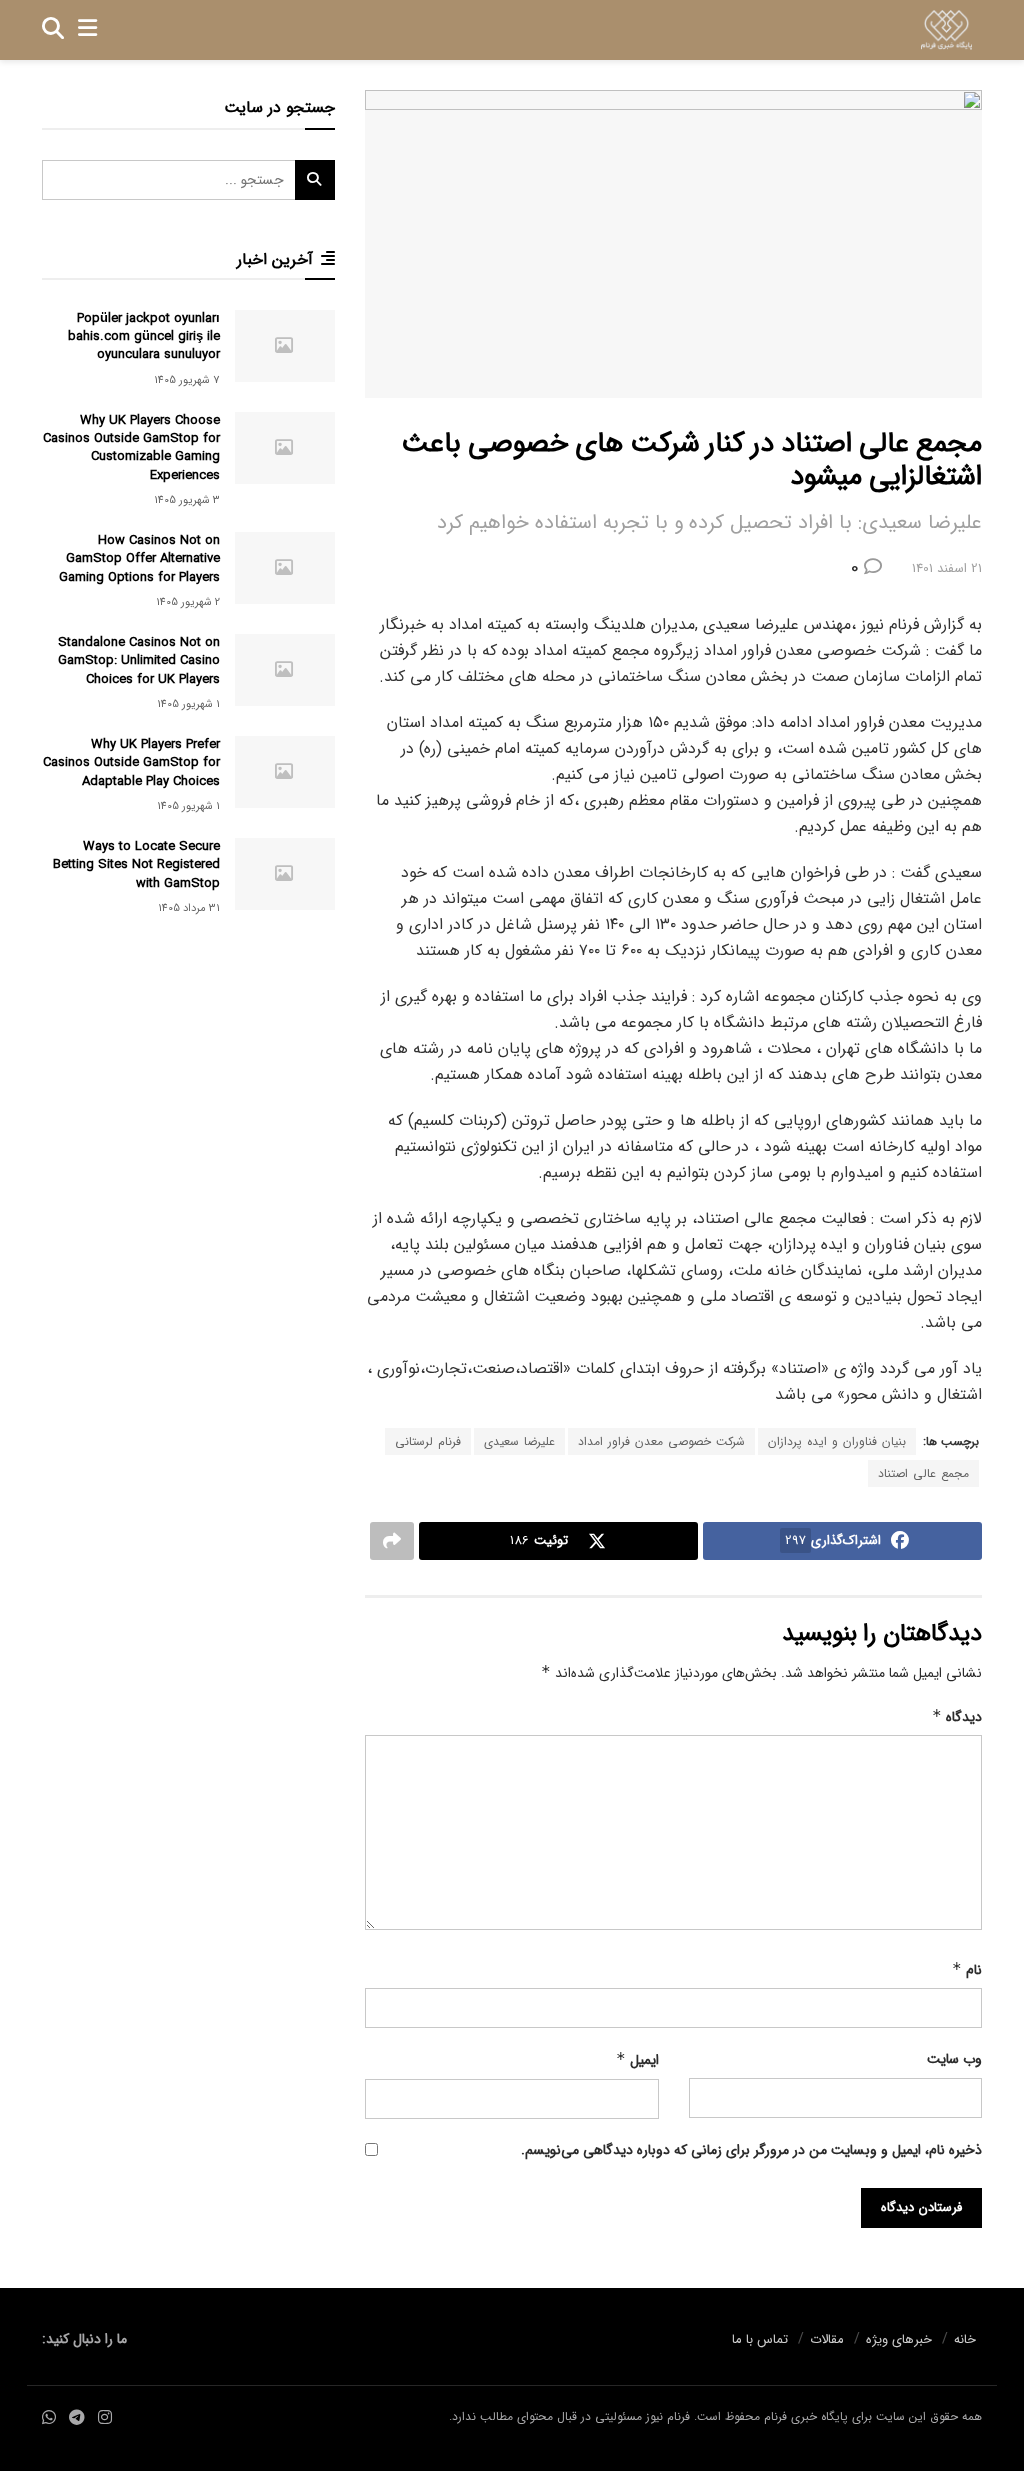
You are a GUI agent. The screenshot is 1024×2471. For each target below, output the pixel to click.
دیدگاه (957, 1717)
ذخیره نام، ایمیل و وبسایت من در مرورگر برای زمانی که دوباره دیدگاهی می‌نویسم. (751, 2150)
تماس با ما (760, 2339)
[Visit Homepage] (946, 30)
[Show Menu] (87, 30)
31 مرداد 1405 (189, 908)
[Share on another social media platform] (392, 1541)
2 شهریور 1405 (188, 602)
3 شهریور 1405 (187, 500)
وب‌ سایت (954, 2059)
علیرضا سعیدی (519, 1441)
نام (967, 1970)
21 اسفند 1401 (947, 568)
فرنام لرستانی (428, 1441)
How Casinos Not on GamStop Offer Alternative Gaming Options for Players (139, 558)
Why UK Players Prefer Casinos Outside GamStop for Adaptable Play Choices (131, 762)
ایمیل (637, 2060)
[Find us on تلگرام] (77, 2418)
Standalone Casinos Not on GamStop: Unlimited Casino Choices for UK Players (139, 660)
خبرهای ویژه (899, 2339)
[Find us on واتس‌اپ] (49, 2418)
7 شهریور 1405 (187, 380)
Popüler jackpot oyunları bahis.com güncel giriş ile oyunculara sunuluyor (144, 336)
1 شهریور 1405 (188, 704)
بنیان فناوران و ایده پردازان (837, 1441)
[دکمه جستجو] (53, 30)
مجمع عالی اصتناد (923, 1473)
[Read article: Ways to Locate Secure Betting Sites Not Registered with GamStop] (285, 874)
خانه (965, 2339)
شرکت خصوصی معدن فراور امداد (661, 1441)
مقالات (827, 2339)
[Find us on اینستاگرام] (105, 2418)
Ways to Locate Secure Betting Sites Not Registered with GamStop (136, 864)
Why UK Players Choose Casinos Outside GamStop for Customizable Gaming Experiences (131, 448)
